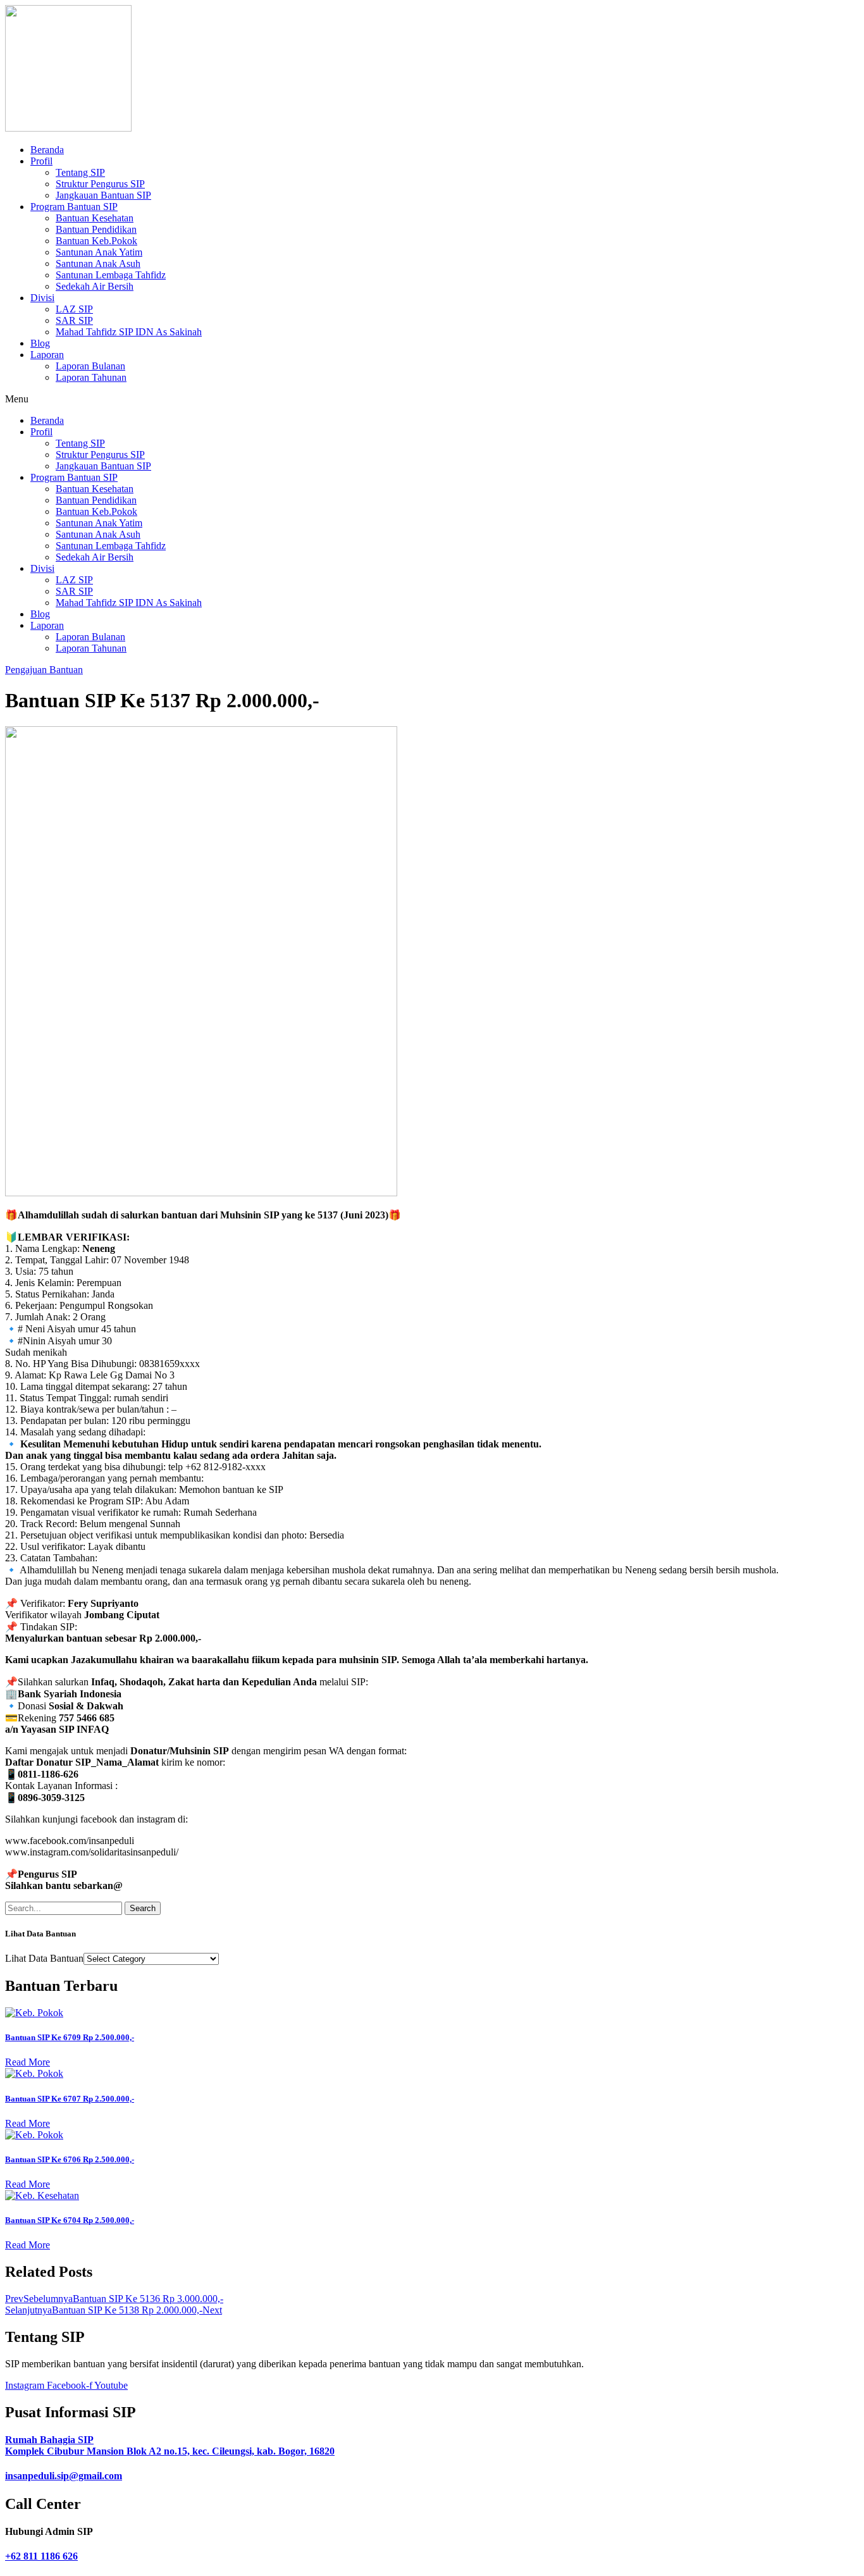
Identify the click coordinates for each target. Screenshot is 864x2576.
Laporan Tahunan (91, 377)
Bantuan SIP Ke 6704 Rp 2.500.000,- (70, 2220)
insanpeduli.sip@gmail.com (64, 2476)
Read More (28, 2062)
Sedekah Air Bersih (95, 286)
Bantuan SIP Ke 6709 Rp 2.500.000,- (70, 2037)
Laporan (47, 355)
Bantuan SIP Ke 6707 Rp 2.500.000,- (70, 2099)
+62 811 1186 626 (41, 2556)
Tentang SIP (80, 172)
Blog (40, 343)
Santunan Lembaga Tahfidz (111, 275)
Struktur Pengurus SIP (100, 184)
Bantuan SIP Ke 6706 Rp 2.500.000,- (70, 2159)
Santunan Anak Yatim (99, 252)
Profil (41, 161)
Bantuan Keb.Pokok (96, 241)
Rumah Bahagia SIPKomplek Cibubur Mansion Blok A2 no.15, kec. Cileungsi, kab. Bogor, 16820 (170, 2445)
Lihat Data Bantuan (44, 1958)
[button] (432, 399)
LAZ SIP (74, 309)
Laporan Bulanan (90, 366)
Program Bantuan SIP (74, 207)
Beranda (47, 150)
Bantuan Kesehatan (95, 218)
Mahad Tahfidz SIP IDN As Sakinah (129, 332)
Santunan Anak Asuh (98, 263)
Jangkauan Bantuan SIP (103, 195)
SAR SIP (74, 320)
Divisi (42, 298)
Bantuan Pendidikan (96, 229)
